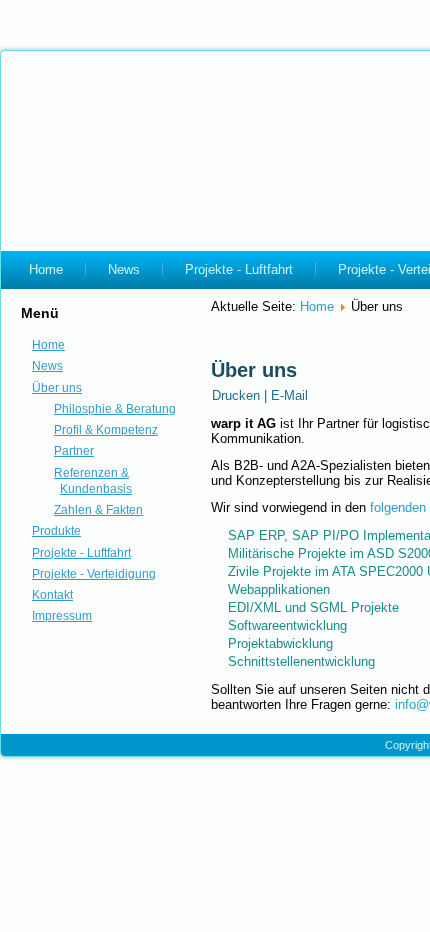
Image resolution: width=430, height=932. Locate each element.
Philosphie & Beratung (115, 409)
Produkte (56, 531)
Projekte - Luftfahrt (239, 269)
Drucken (238, 395)
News (124, 269)
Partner (74, 451)
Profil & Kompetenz (106, 430)
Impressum (62, 616)
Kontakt (52, 595)
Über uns (57, 388)
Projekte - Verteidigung (94, 574)
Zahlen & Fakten (98, 510)
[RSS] (23, 735)
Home (46, 269)
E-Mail (289, 395)
